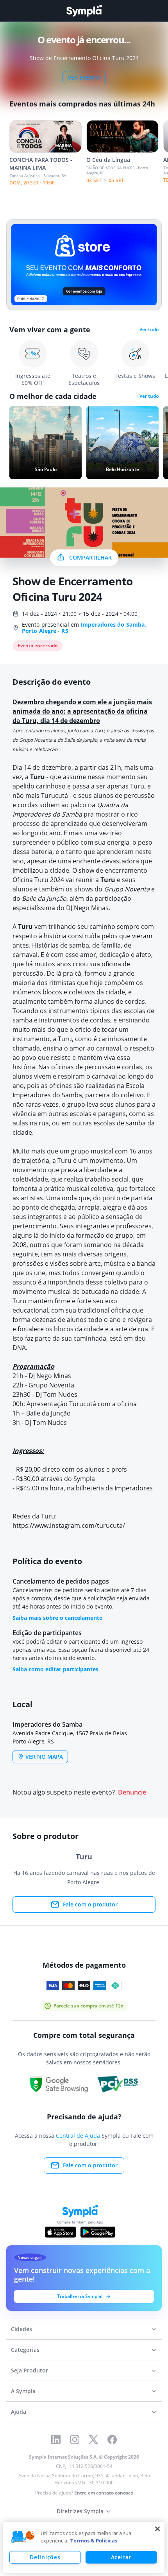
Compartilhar (90, 557)
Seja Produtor (29, 2370)
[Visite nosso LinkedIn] (56, 2440)
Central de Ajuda (78, 2136)
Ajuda (19, 2412)
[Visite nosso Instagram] (75, 2440)
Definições (45, 2557)
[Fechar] (157, 2529)
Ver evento (84, 77)
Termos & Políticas (94, 2541)
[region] (84, 2547)
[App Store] (61, 2232)
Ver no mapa (44, 1757)
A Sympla (23, 2391)
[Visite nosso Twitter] (93, 2440)
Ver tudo (149, 330)
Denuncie (132, 1792)
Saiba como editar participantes (55, 1669)
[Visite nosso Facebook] (112, 2440)
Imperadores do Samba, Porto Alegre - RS (84, 628)
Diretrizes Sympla (80, 2511)
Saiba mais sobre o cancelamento (58, 1618)
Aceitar (121, 2557)
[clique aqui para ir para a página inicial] (84, 11)
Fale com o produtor (90, 1904)
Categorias (25, 2350)
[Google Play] (98, 2232)
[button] (23, 2537)
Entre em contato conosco (104, 2493)
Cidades (21, 2329)
